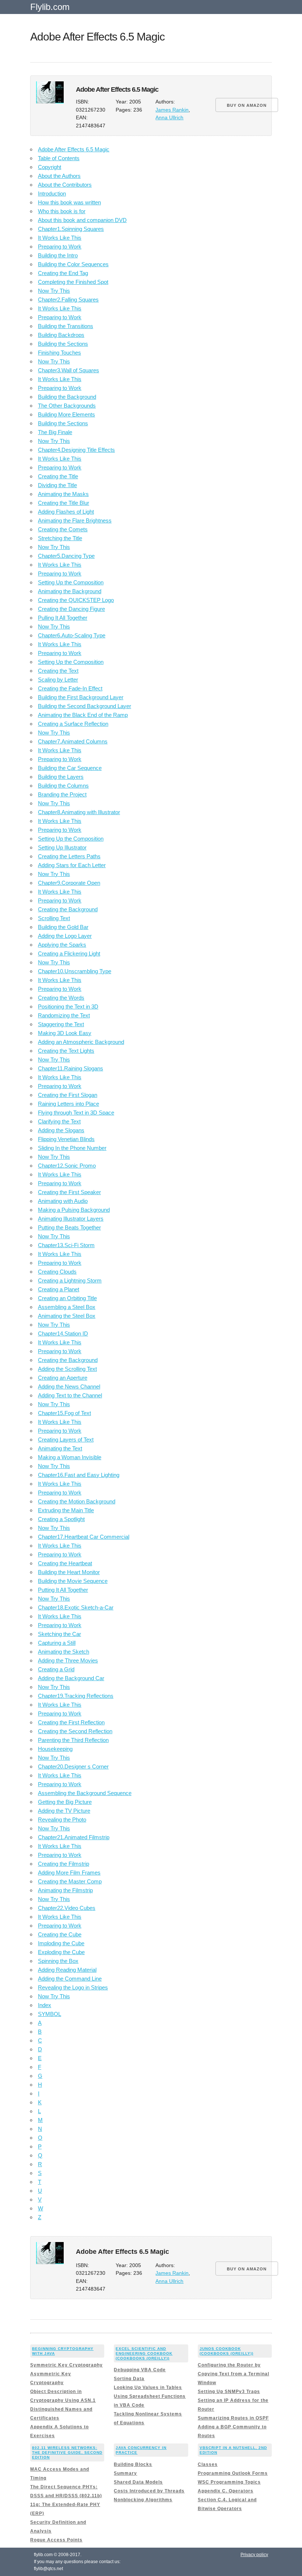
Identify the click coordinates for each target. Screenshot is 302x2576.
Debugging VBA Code (140, 2370)
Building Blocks (133, 2464)
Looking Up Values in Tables (148, 2387)
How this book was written (69, 202)
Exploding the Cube (61, 1952)
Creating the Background (68, 909)
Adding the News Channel (69, 1386)
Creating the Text (58, 671)
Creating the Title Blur (64, 503)
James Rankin (172, 110)
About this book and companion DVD (82, 220)
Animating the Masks (63, 494)
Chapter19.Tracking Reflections (76, 1696)
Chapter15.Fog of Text (64, 1413)
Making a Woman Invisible (70, 1457)
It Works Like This (60, 238)
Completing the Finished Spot (73, 282)
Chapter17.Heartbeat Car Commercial (84, 1537)
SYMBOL (50, 2014)
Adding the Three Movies (68, 1660)
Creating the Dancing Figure (71, 609)
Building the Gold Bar (63, 927)
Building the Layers (61, 777)
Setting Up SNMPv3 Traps (229, 2392)
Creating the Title (58, 476)
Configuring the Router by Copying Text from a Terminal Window (233, 2374)
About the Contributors (65, 185)
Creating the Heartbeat (65, 1563)
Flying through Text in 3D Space (76, 1113)
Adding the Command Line (70, 1979)
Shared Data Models (138, 2482)
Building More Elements (66, 414)
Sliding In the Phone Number (72, 1148)
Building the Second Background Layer (85, 706)
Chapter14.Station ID (63, 1333)
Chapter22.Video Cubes (67, 1908)
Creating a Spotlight (61, 1519)
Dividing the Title (57, 485)
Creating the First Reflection (71, 1722)
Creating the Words (61, 998)
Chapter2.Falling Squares (68, 300)
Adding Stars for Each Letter (72, 865)
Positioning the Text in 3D (68, 1007)
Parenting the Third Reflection (73, 1740)
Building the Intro (58, 255)
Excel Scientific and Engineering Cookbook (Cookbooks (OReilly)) (144, 2353)
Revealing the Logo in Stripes (73, 1987)
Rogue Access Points (56, 2540)
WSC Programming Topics (229, 2482)
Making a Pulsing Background (74, 1210)
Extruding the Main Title (66, 1510)
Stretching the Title (60, 538)
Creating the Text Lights (66, 1051)
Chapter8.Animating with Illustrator (79, 812)
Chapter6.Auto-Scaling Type (72, 635)
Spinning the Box (58, 1961)
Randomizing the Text (64, 1015)
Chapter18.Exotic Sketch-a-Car (76, 1607)
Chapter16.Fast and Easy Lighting (79, 1475)
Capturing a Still (57, 1643)
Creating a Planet (59, 1289)
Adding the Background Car (71, 1678)
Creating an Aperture (63, 1378)
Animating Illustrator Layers (71, 1219)
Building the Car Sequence (70, 768)
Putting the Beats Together (69, 1227)
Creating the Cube (60, 1934)
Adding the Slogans (61, 1130)
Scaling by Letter (58, 680)
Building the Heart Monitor (69, 1572)
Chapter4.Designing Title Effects (76, 450)
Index (45, 2005)
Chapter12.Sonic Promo (67, 1166)
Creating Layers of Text (66, 1440)
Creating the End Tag (63, 273)
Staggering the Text (61, 1024)
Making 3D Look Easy (65, 1033)
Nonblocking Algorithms (143, 2500)
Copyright (50, 167)
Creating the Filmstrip (64, 1864)
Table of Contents (59, 158)
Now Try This (54, 291)
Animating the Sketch (64, 1652)
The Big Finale (55, 432)
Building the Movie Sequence (73, 1581)
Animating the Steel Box (67, 1316)
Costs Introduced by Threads (149, 2491)
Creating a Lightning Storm (70, 1280)
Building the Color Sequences (73, 264)
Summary (125, 2473)
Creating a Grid (56, 1669)
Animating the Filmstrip (65, 1890)
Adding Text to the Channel (70, 1395)
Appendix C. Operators (226, 2491)
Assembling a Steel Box (67, 1307)
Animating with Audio (63, 1201)
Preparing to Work (60, 247)
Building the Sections (63, 344)
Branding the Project (62, 794)
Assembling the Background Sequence (85, 1793)
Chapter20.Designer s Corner (73, 1766)
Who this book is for (62, 211)
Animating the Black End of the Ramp (83, 715)
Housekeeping (55, 1749)
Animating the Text (60, 1448)
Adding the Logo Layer (65, 936)
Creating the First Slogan (68, 1095)
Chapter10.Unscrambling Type (75, 971)
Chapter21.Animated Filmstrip (74, 1837)
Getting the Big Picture (65, 1802)
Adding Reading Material (67, 1970)
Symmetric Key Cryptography (66, 2365)
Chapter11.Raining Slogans (71, 1068)
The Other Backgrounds (67, 406)
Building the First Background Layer (81, 697)
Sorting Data (129, 2379)
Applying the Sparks (62, 945)
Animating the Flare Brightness (75, 520)
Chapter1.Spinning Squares (71, 229)
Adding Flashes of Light (66, 512)
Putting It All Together (63, 1590)
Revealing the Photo (62, 1820)
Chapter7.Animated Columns (73, 741)
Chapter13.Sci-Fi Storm (66, 1245)
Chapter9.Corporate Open (69, 883)
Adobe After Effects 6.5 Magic (74, 149)
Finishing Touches (59, 353)
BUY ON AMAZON (247, 105)
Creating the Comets (63, 529)
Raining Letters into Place (69, 1104)
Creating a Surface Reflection (73, 724)
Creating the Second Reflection (75, 1731)
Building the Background (67, 397)
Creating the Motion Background (77, 1501)
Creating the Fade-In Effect (70, 688)
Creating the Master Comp (70, 1881)
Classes (208, 2464)
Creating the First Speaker (69, 1192)
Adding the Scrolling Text (67, 1369)
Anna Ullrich (169, 118)
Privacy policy (254, 2555)
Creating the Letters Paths (69, 856)
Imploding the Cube (61, 1943)
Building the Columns (63, 786)
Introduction (52, 193)
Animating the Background (70, 591)
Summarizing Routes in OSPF (233, 2418)
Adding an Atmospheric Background (81, 1042)
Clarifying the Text (59, 1121)
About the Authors (59, 176)
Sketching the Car (59, 1634)
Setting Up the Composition (71, 582)
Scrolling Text (54, 918)
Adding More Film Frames (69, 1873)
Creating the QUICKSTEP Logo (76, 600)
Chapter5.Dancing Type (66, 556)
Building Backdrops (61, 335)
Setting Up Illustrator (62, 847)
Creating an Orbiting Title (67, 1298)
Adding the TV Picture (64, 1811)
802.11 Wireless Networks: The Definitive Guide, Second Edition (67, 2452)
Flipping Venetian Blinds (66, 1139)
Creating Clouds (57, 1272)
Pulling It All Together (63, 618)
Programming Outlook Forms (233, 2473)
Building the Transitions (66, 326)
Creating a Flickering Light (69, 953)
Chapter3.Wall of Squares (69, 370)
